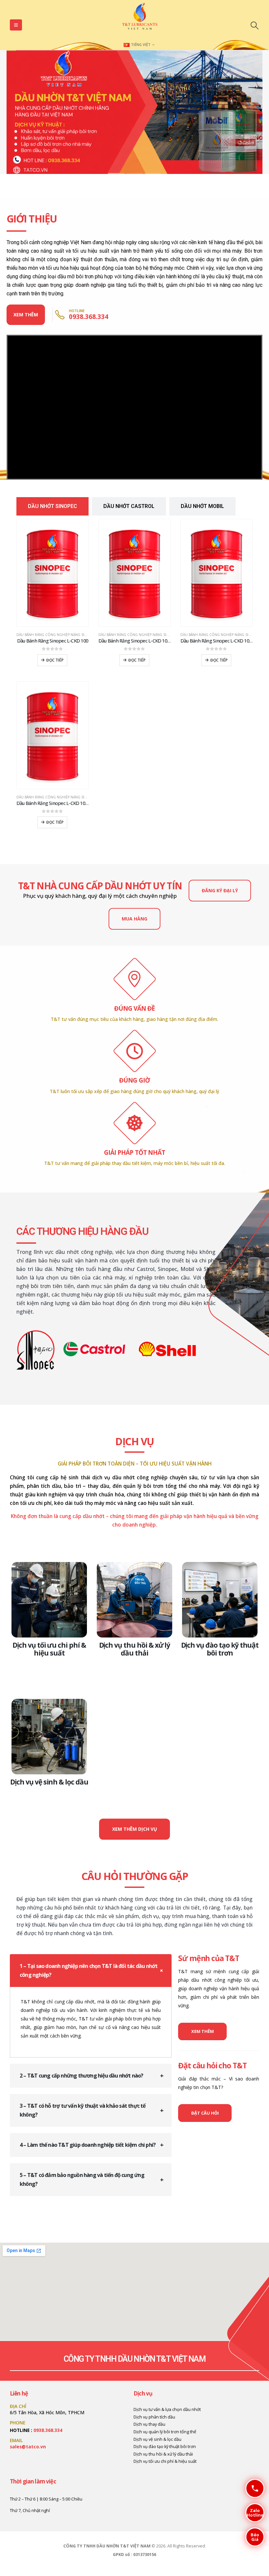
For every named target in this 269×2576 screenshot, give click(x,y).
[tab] (52, 506)
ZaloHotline (254, 2513)
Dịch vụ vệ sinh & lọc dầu (49, 1782)
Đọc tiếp (55, 660)
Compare (77, 530)
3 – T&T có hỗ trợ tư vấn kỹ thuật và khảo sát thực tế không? (83, 2110)
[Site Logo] (140, 18)
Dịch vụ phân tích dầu (154, 2417)
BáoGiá (252, 2537)
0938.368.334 (48, 2430)
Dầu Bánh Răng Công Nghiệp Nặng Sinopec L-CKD (62, 635)
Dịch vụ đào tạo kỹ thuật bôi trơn (220, 1649)
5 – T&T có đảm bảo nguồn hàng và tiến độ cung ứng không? (82, 2179)
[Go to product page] (52, 573)
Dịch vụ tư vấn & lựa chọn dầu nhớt (167, 2409)
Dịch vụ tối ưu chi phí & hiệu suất (49, 1649)
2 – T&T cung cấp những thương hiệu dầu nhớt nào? (82, 2076)
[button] (254, 25)
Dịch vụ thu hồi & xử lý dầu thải (135, 1649)
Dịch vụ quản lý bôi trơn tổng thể (165, 2432)
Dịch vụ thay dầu (149, 2424)
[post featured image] (49, 1600)
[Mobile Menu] (16, 25)
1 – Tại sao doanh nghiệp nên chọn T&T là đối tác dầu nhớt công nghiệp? (89, 1970)
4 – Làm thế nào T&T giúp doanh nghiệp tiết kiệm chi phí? (88, 2145)
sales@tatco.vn (28, 2447)
